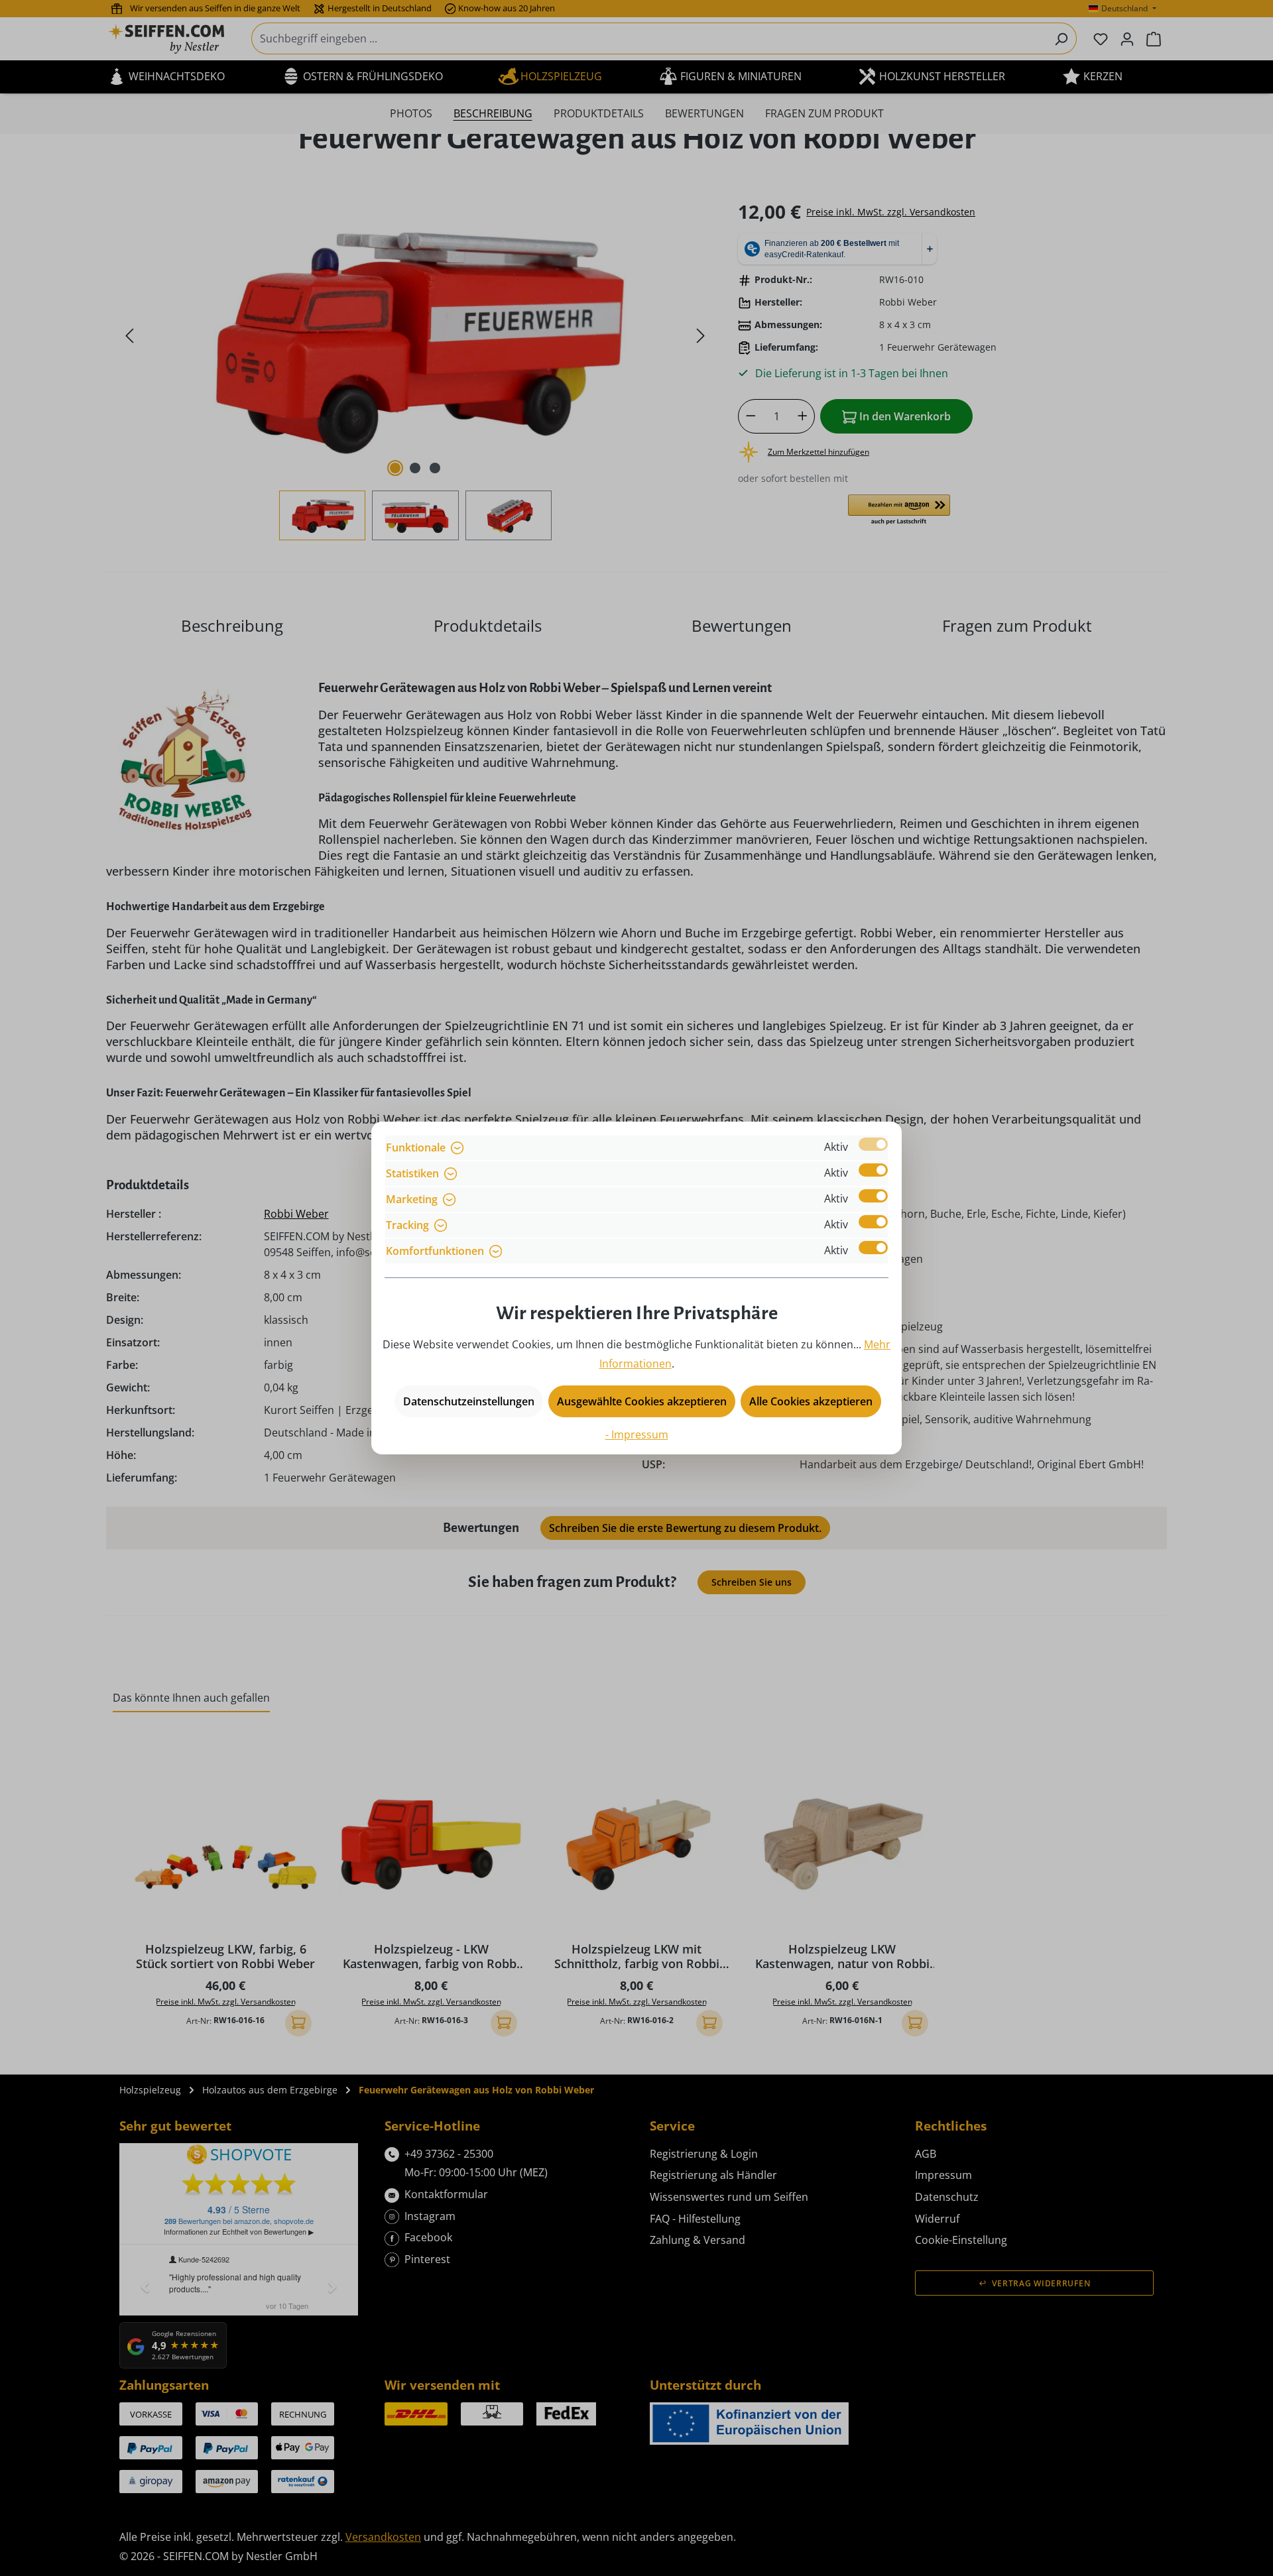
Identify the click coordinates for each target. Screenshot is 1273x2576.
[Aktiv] (873, 1144)
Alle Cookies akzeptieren (811, 1401)
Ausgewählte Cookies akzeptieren (642, 1401)
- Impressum (637, 1434)
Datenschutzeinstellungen (469, 1401)
